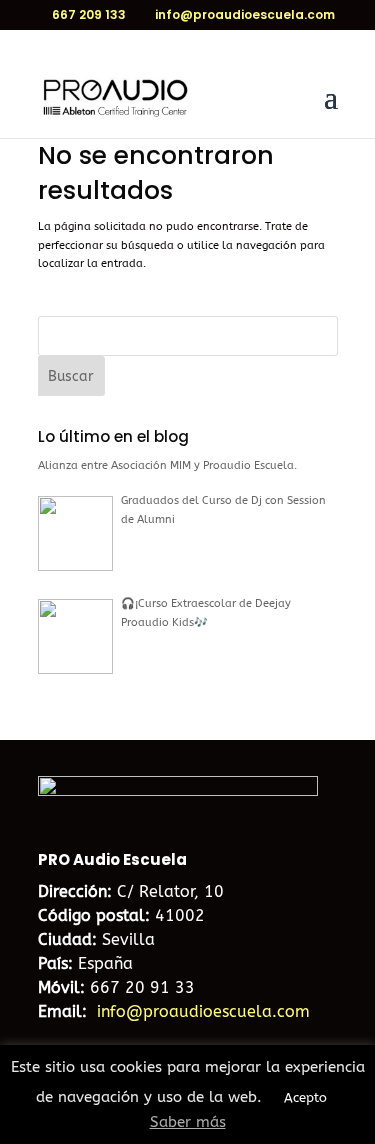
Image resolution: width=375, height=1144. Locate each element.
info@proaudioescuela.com (203, 1011)
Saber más (188, 1122)
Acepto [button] (305, 1097)
